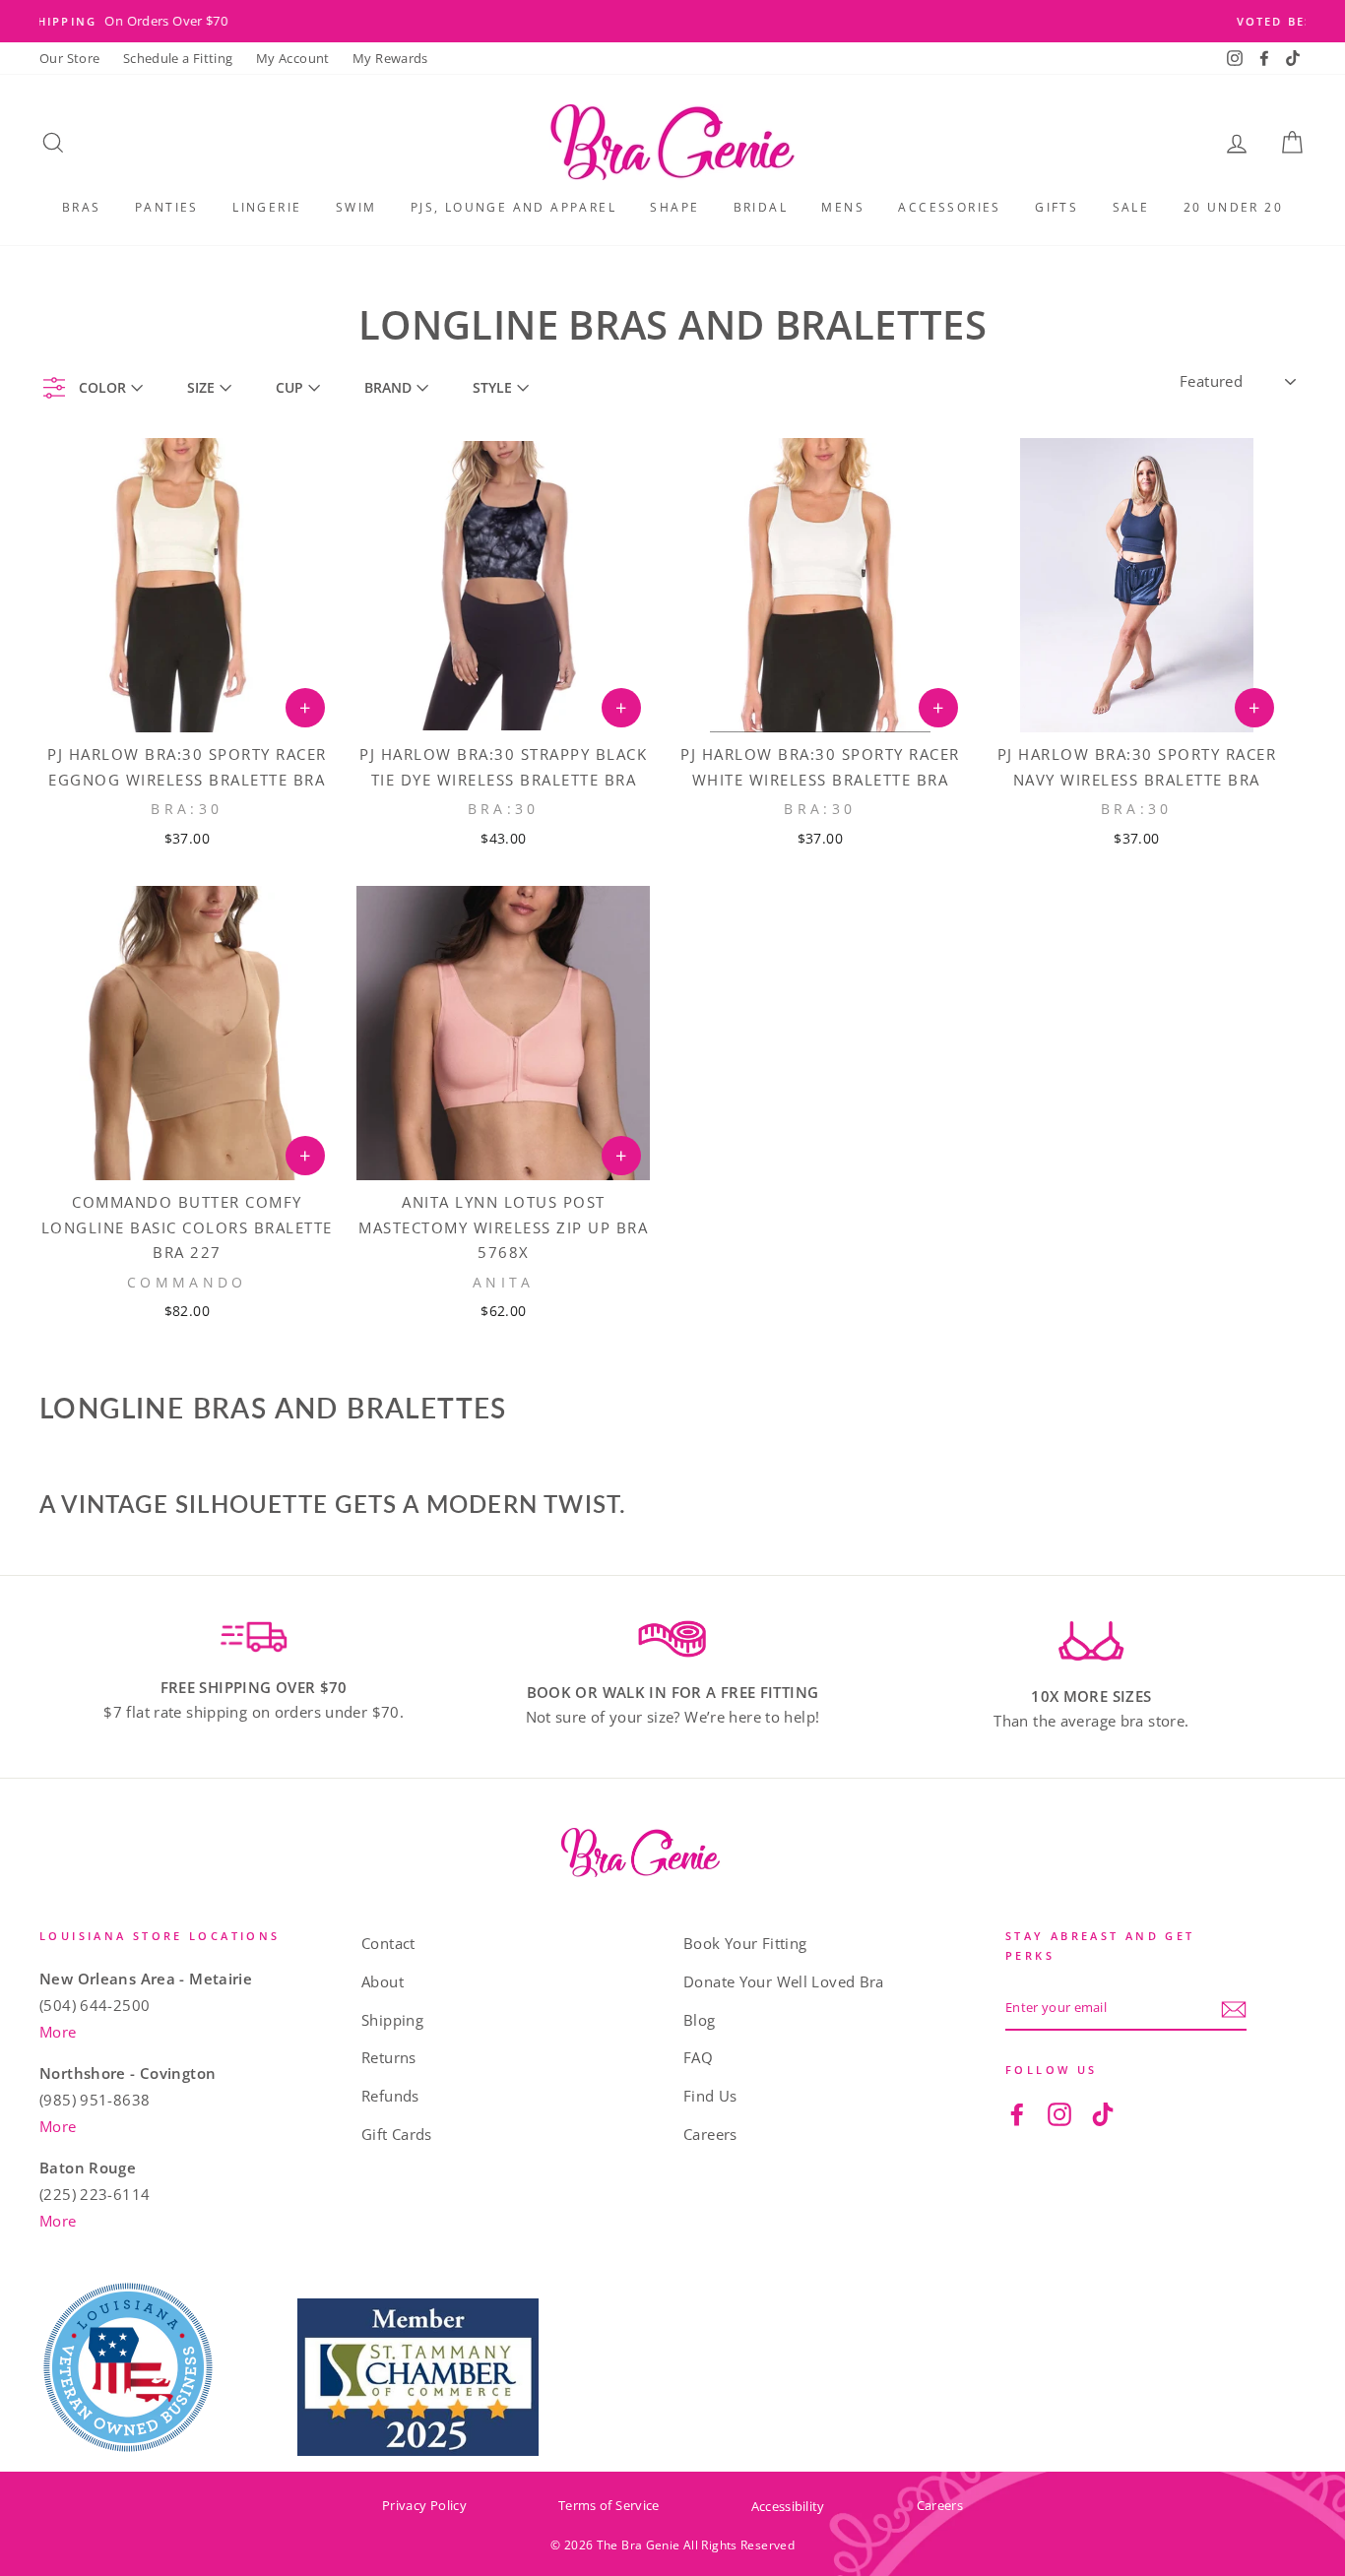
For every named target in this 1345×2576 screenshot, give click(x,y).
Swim (356, 207)
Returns (389, 2057)
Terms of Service (609, 2505)
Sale (1131, 207)
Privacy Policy (424, 2505)
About (383, 1981)
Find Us (710, 2096)
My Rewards (390, 58)
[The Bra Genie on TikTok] (1103, 2113)
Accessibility (788, 2506)
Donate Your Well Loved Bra (784, 1981)
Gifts (1057, 207)
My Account (293, 58)
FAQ (698, 2057)
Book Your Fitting (745, 1943)
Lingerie (267, 207)
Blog (700, 2020)
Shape (674, 207)
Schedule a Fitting (178, 58)
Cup (289, 387)
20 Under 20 (1233, 207)
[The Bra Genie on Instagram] (1059, 2113)
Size (201, 387)
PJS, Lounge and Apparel (513, 207)
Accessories (949, 207)
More (58, 2032)
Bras (82, 207)
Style (492, 387)
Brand (388, 387)
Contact (388, 1943)
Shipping (392, 2020)
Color (102, 387)
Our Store (69, 58)
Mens (843, 207)
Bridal (761, 207)
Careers (710, 2134)
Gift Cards (397, 2134)
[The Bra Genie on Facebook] (1017, 2113)
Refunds (390, 2096)
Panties (167, 207)
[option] (672, 21)
